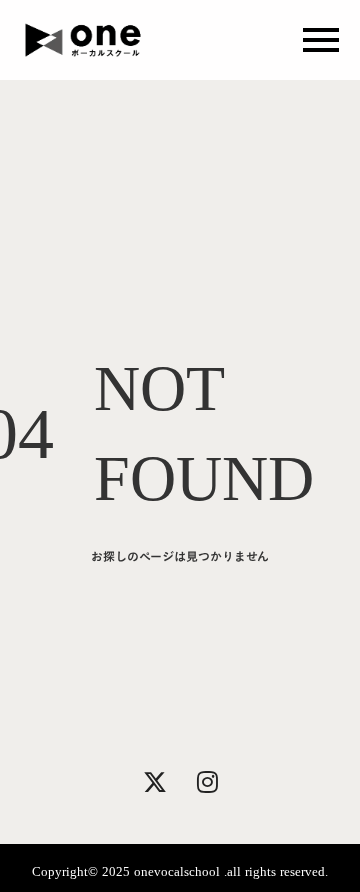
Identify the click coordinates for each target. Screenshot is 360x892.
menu (321, 40)
